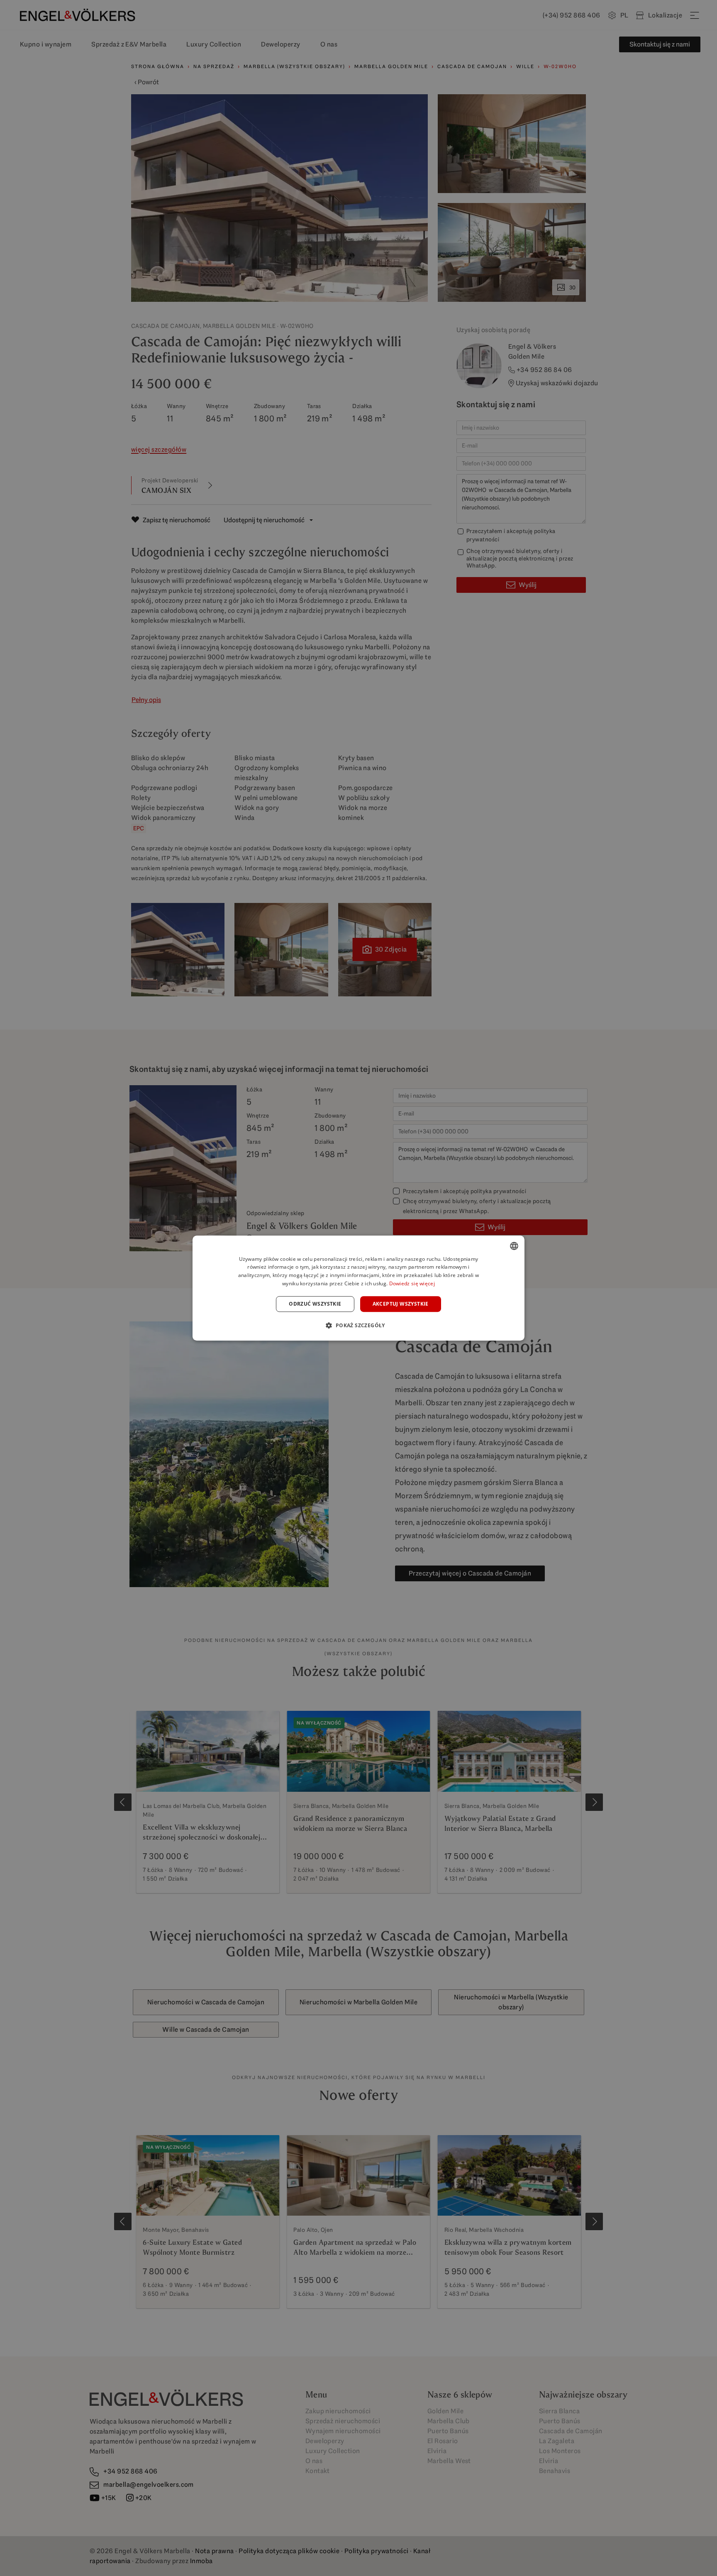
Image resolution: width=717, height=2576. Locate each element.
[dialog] (358, 1288)
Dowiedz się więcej (412, 1283)
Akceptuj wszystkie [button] (401, 1304)
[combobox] (514, 1246)
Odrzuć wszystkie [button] (315, 1304)
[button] (358, 1325)
